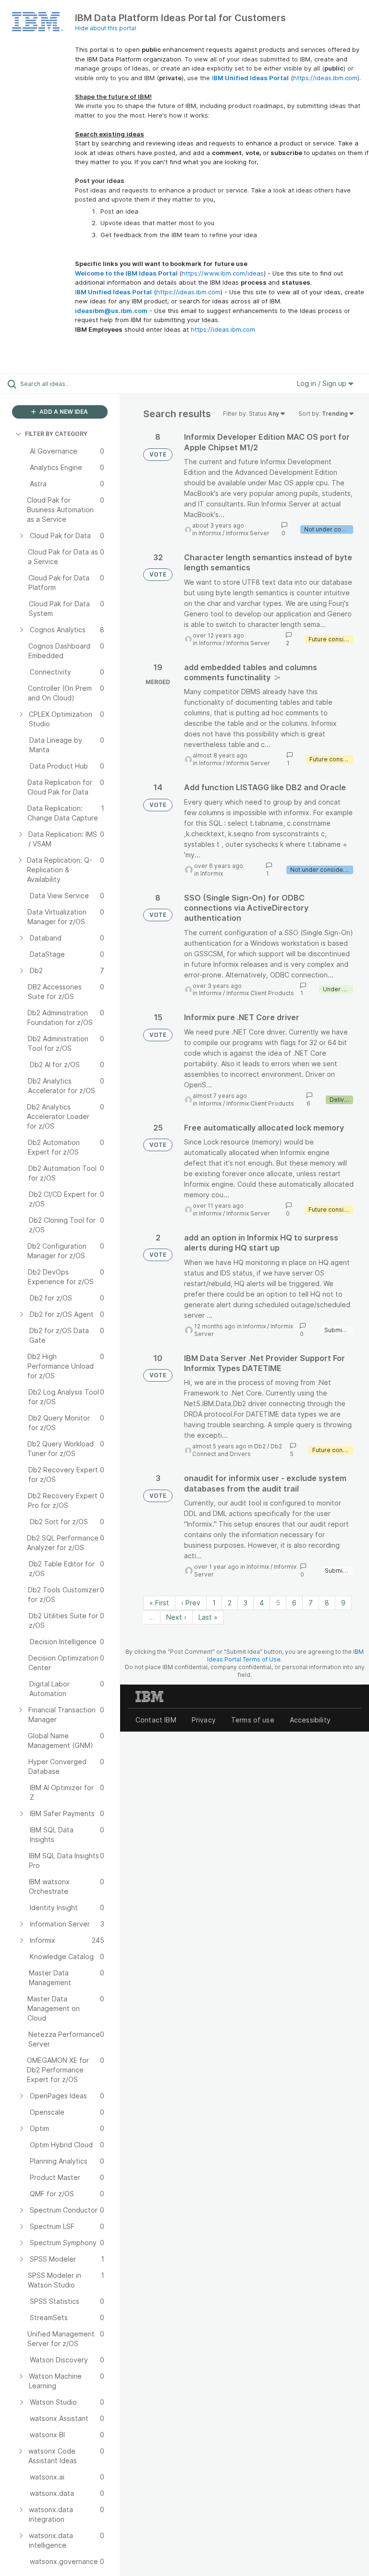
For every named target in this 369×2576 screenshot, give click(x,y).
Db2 (260, 1446)
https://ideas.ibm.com (325, 78)
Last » (208, 1617)
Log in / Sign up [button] (323, 383)
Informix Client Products (260, 993)
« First (159, 1603)
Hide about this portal (105, 28)
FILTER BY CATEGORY (56, 434)
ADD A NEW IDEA (63, 412)
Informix (210, 533)
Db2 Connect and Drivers (237, 1450)
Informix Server (248, 533)
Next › (176, 1617)
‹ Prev (191, 1603)
